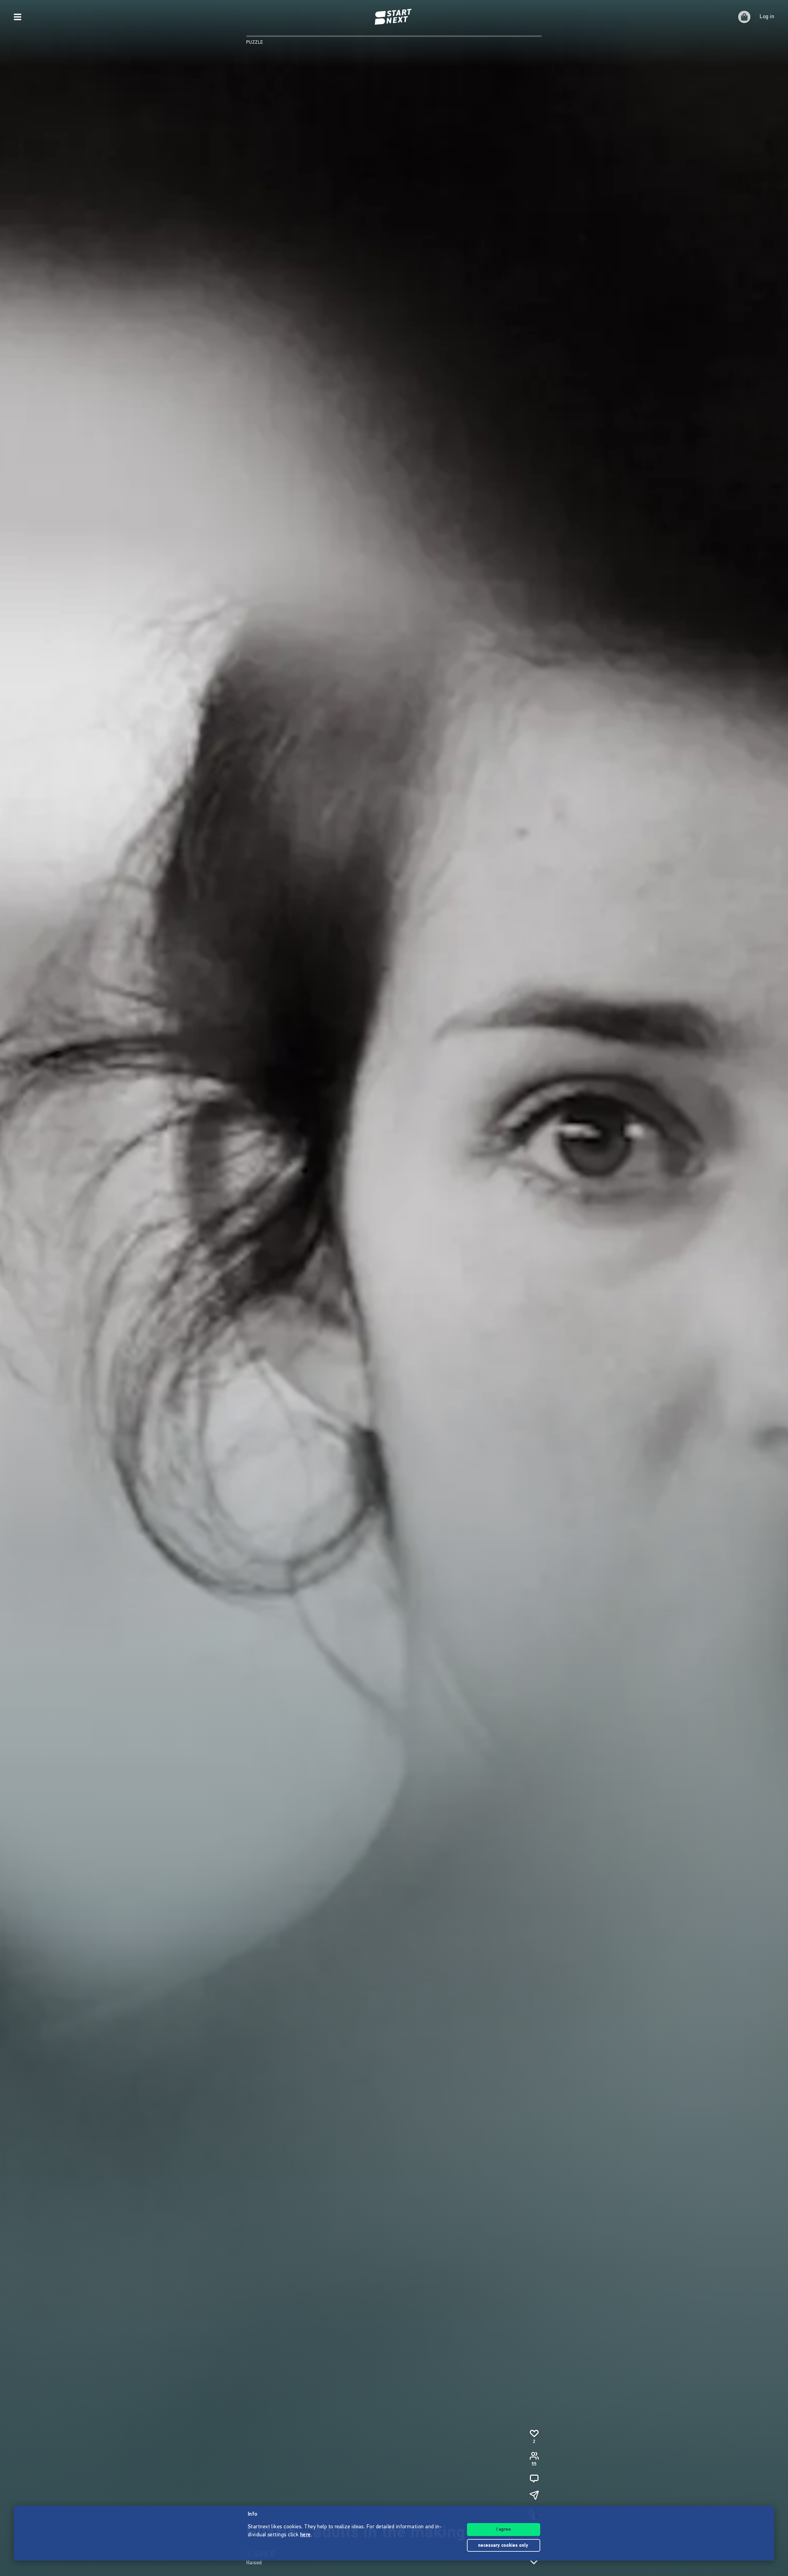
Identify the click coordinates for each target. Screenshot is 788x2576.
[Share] (534, 2495)
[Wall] (534, 2478)
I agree (504, 2530)
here (306, 2535)
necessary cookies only (504, 2546)
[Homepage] (394, 17)
